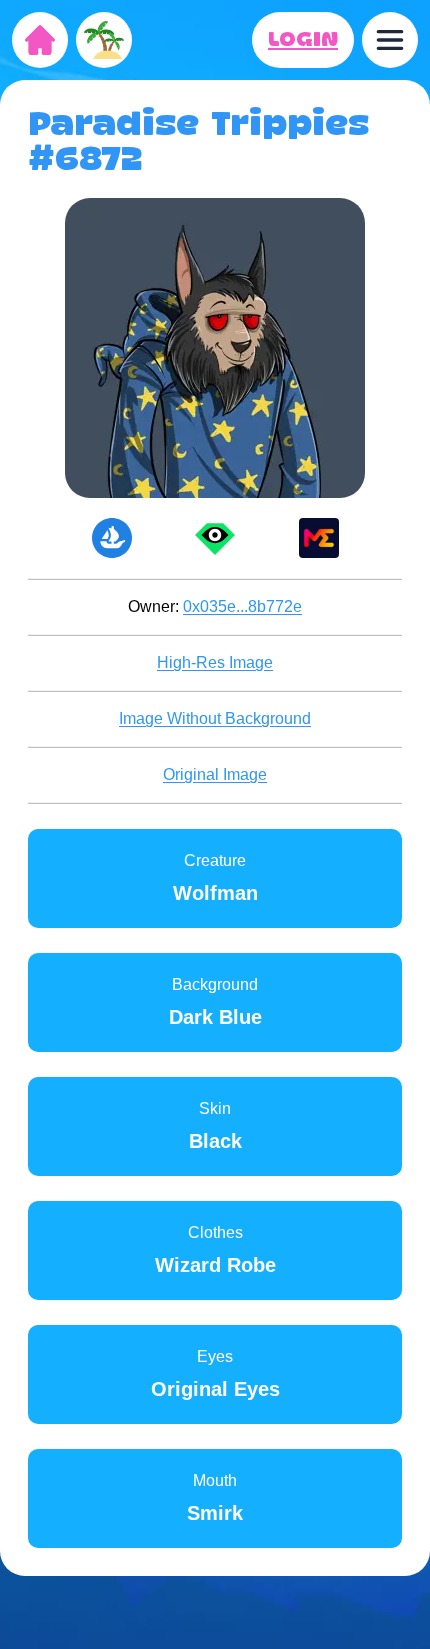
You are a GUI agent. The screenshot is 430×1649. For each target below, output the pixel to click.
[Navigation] (390, 40)
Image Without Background (215, 718)
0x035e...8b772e (242, 606)
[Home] (40, 40)
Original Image (215, 774)
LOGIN (303, 40)
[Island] (104, 40)
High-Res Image (215, 662)
